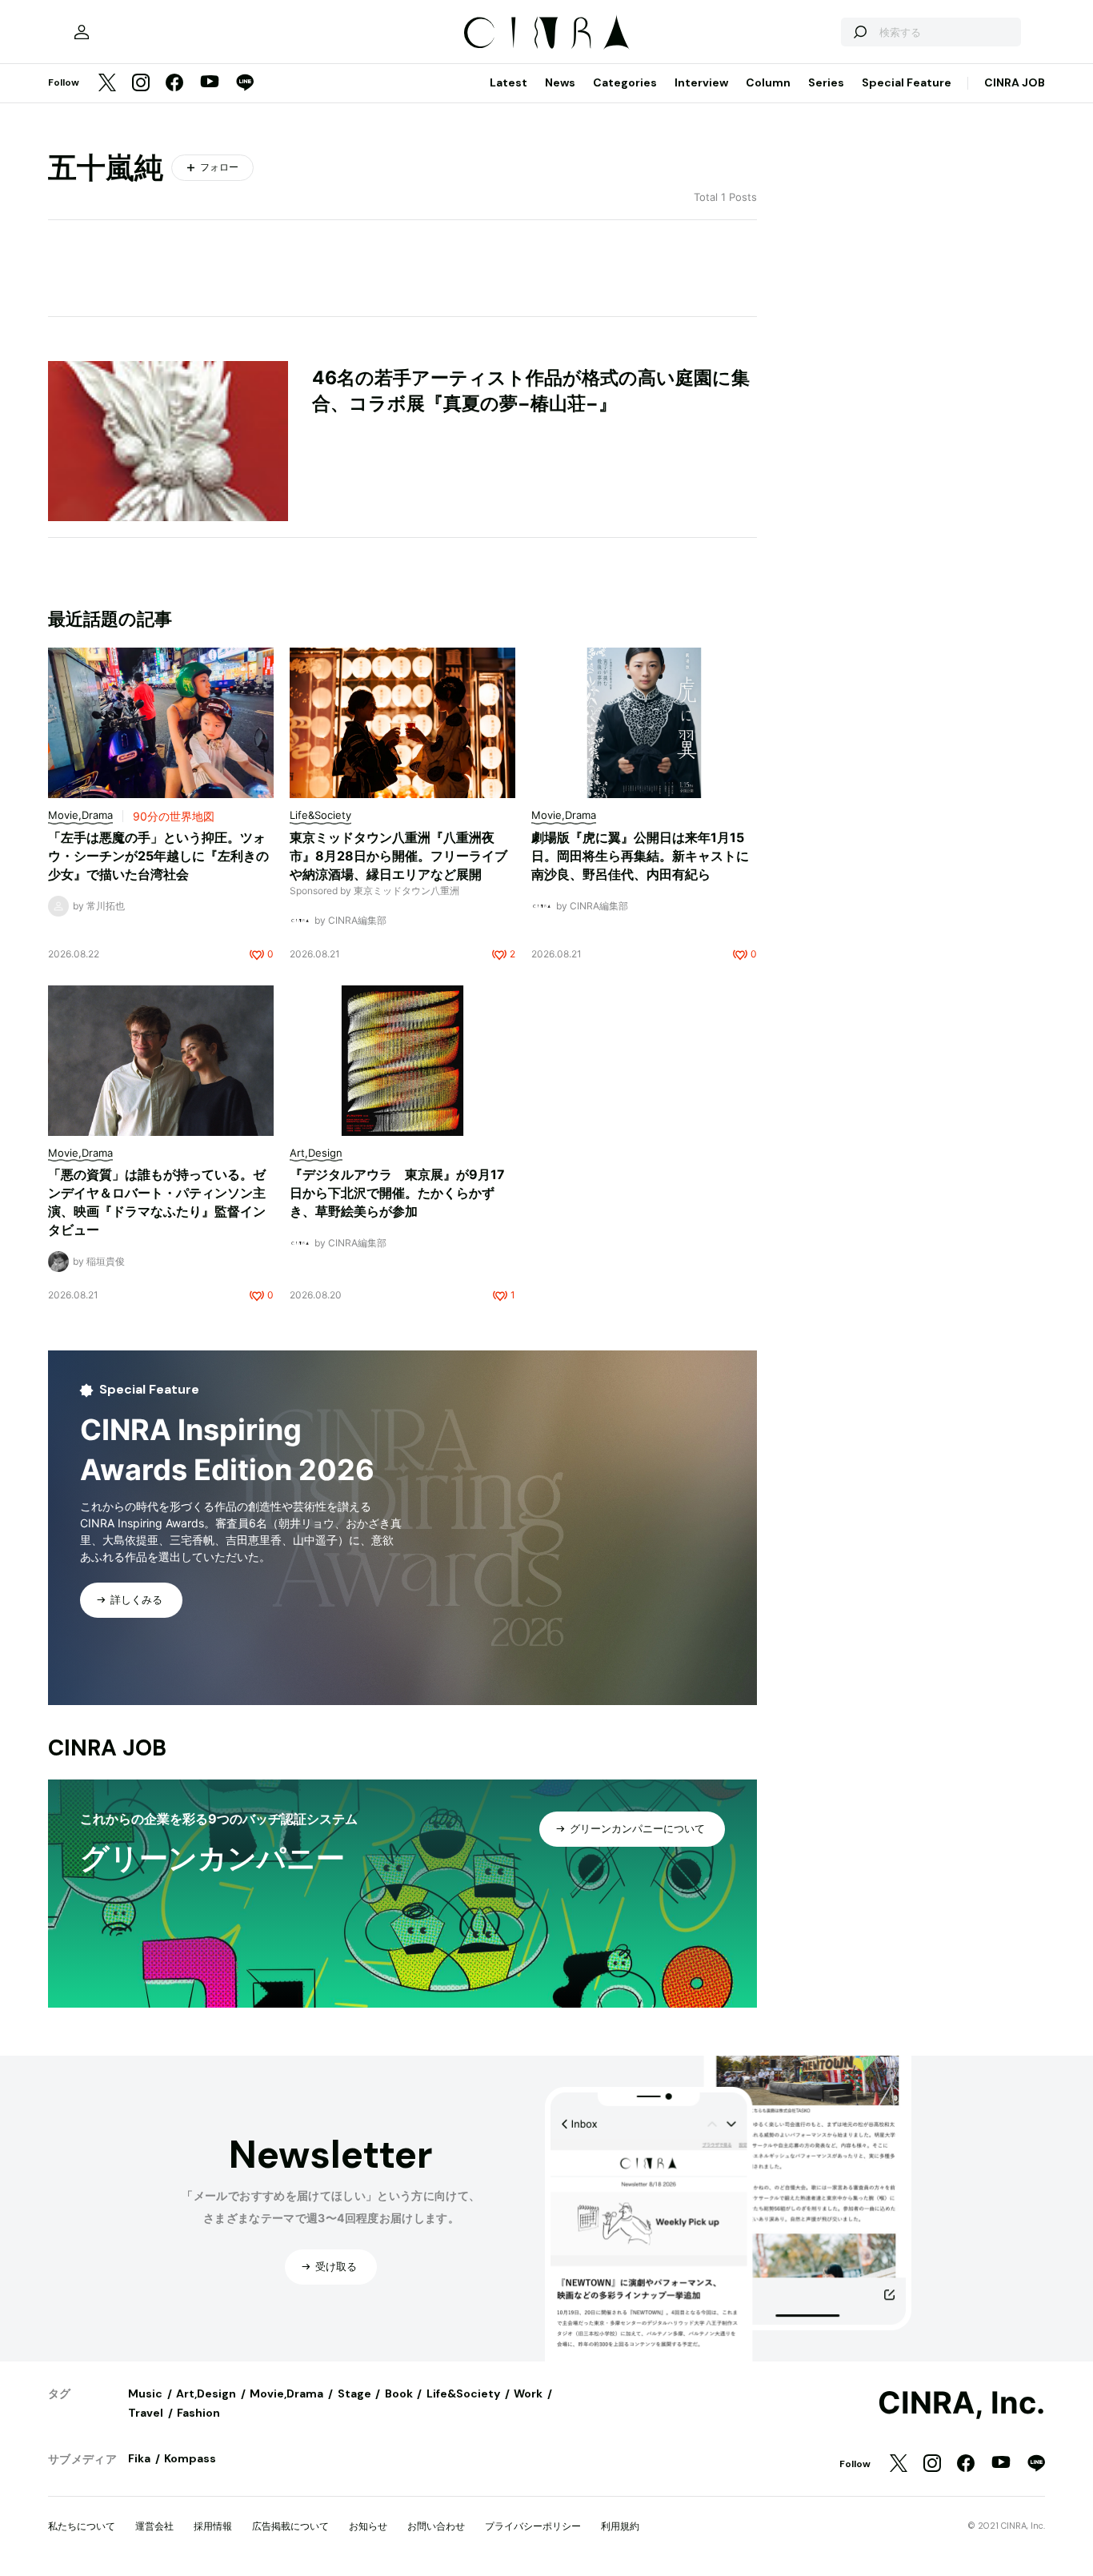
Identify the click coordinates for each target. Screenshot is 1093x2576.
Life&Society (463, 2393)
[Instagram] (141, 84)
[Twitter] (107, 84)
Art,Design (206, 2393)
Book (399, 2393)
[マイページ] (82, 32)
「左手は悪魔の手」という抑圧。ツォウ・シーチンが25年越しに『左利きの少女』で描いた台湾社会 (158, 856)
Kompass (190, 2458)
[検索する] (859, 32)
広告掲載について (290, 2526)
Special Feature (907, 82)
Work (528, 2393)
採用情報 (213, 2526)
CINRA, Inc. (961, 2403)
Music (145, 2393)
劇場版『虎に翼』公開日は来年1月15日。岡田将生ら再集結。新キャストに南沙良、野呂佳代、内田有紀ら (640, 856)
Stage (354, 2393)
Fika (139, 2458)
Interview (701, 82)
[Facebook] (174, 84)
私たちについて (82, 2526)
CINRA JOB (1015, 82)
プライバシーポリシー (533, 2526)
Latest (508, 82)
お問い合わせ (436, 2526)
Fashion (198, 2413)
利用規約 (620, 2526)
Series (826, 82)
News (560, 82)
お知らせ (368, 2526)
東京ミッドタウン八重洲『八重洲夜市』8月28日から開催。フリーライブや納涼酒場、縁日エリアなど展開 (398, 856)
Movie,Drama (286, 2393)
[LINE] (245, 84)
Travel (146, 2413)
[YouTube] (210, 83)
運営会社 (154, 2526)
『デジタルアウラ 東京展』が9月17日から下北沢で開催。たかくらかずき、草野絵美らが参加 (397, 1193)
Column (768, 82)
